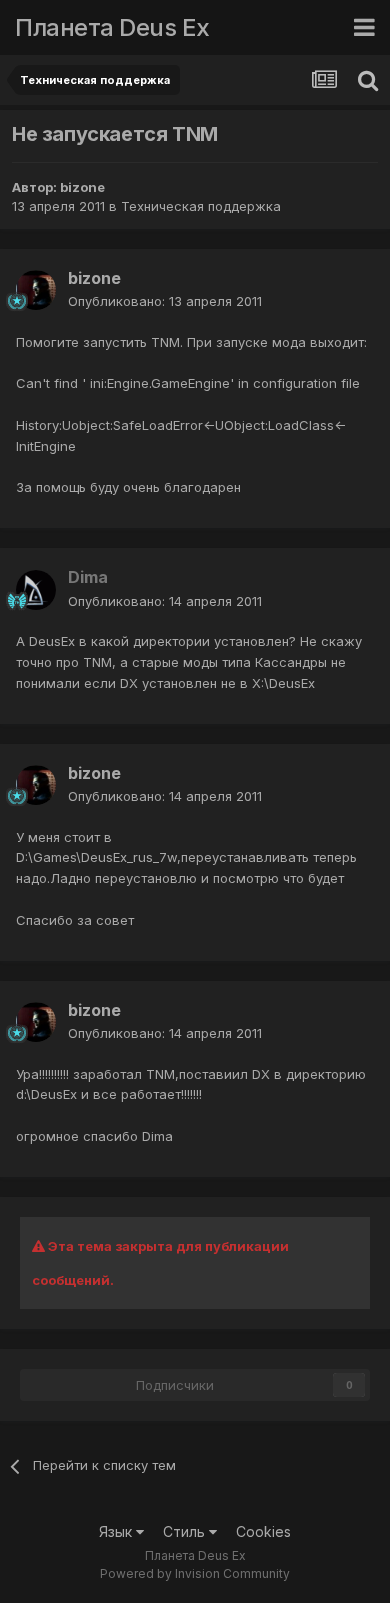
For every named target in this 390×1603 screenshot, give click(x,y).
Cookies (263, 1531)
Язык (117, 1531)
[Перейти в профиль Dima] (36, 590)
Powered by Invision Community (195, 1573)
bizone (82, 187)
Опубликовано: (165, 301)
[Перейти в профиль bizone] (36, 290)
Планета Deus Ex (112, 27)
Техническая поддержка (201, 206)
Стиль (186, 1531)
